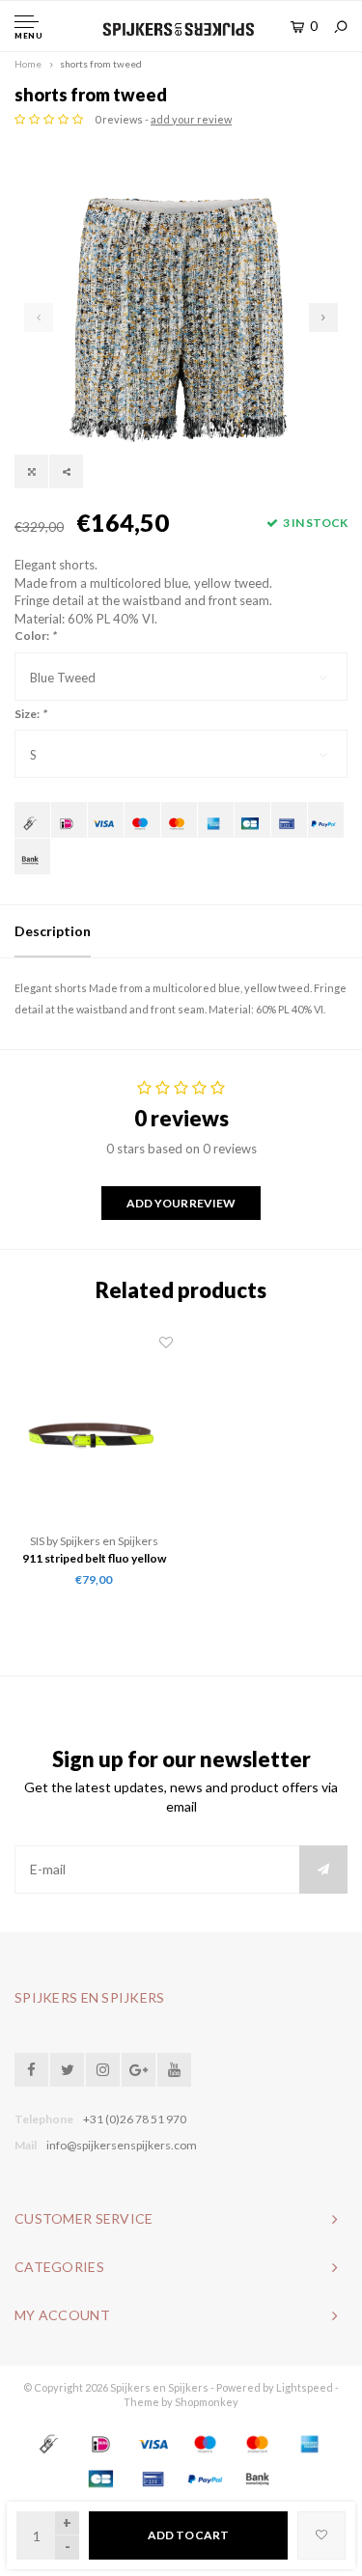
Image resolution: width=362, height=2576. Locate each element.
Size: (30, 714)
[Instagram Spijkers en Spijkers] (103, 2070)
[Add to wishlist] (321, 2535)
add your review (191, 119)
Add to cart (188, 2535)
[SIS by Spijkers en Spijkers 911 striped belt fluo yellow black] (94, 1433)
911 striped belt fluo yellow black (94, 1560)
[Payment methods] (32, 820)
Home (28, 64)
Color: (35, 636)
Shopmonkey (207, 2402)
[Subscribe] (323, 1870)
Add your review (181, 1203)
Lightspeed (305, 2387)
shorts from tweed (101, 64)
